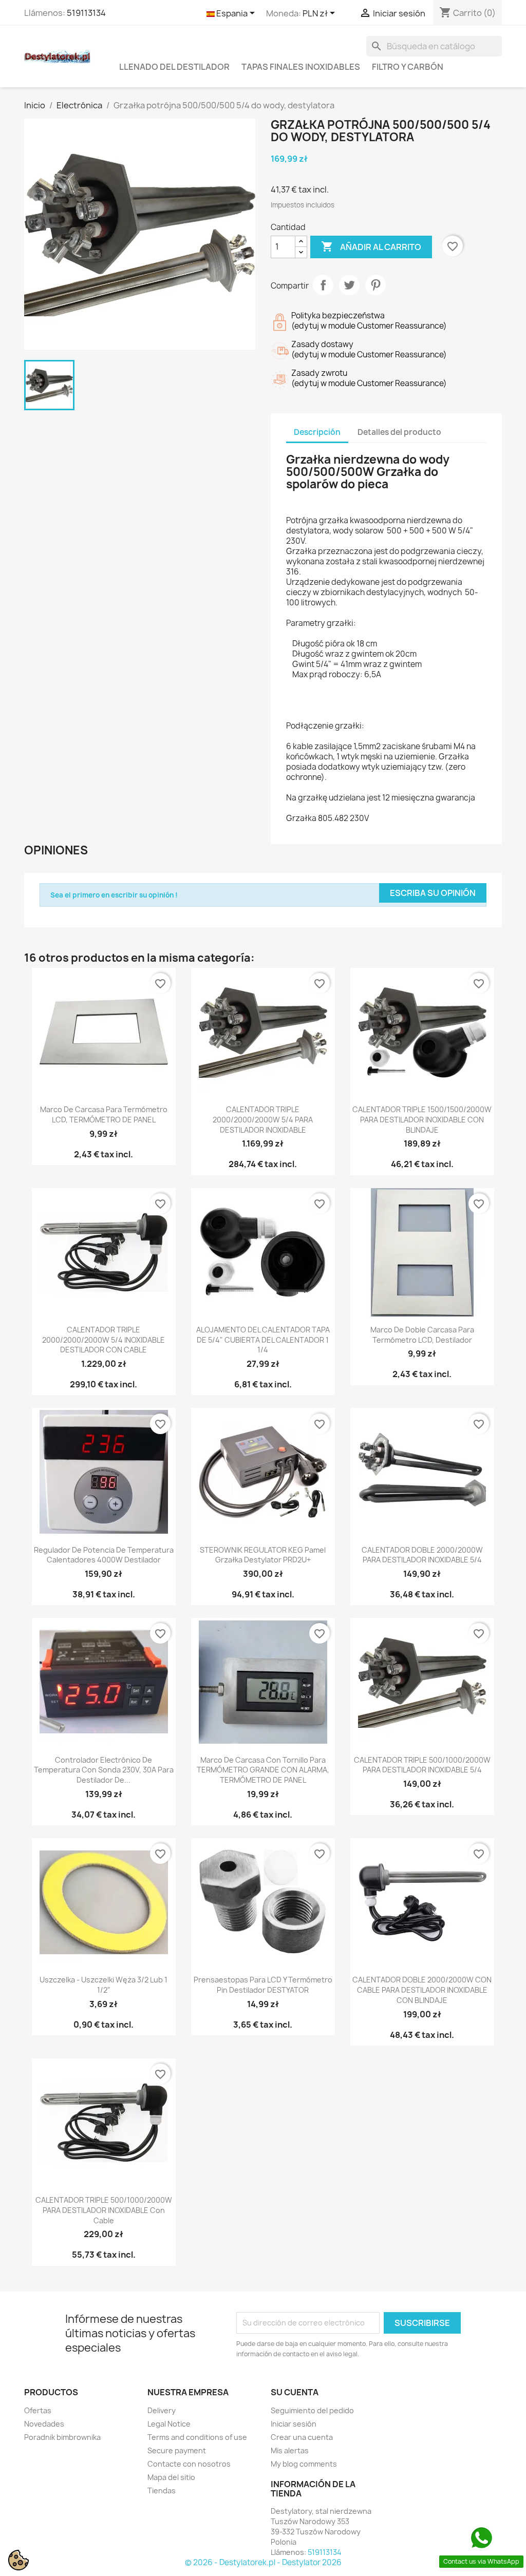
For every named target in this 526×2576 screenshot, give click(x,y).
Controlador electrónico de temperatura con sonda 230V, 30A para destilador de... (104, 1770)
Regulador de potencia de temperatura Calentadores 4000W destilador (104, 1555)
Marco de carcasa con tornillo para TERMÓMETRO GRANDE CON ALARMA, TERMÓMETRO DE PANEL (263, 1770)
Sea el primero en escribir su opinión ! (114, 895)
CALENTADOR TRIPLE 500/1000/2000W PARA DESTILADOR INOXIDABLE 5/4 (422, 1765)
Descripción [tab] (317, 432)
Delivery (162, 2410)
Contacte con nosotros (189, 2464)
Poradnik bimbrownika (62, 2437)
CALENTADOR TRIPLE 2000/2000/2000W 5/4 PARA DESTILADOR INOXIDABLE (263, 1120)
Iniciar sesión (294, 2424)
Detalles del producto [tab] (399, 432)
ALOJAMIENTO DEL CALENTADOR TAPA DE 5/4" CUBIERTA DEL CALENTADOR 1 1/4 (263, 1340)
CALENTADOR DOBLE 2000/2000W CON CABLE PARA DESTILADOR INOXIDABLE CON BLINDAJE (422, 1990)
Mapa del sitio (171, 2477)
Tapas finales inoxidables (301, 67)
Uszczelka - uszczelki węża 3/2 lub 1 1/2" (104, 1985)
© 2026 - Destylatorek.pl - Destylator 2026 (263, 2562)
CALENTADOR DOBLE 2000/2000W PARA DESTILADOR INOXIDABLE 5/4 (422, 1555)
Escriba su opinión (433, 893)
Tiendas (162, 2491)
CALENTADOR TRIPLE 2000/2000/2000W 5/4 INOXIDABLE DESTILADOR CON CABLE (104, 1340)
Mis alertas (290, 2450)
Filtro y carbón (408, 67)
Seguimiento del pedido (312, 2410)
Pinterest (375, 285)
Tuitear (349, 285)
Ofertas (38, 2410)
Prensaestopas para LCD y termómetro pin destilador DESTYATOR (263, 1985)
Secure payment (177, 2450)
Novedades (44, 2424)
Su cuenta (295, 2392)
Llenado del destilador (174, 67)
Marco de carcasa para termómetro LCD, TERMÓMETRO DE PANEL (104, 1114)
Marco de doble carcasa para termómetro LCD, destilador (422, 1335)
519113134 (86, 13)
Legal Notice (169, 2424)
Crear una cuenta (302, 2437)
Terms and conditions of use (197, 2437)
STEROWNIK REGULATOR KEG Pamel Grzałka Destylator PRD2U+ (263, 1555)
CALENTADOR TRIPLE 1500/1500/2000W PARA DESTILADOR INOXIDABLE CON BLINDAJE (422, 1120)
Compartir (323, 285)
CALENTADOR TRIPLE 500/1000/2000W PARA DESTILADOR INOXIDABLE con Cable (104, 2210)
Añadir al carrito (371, 246)
